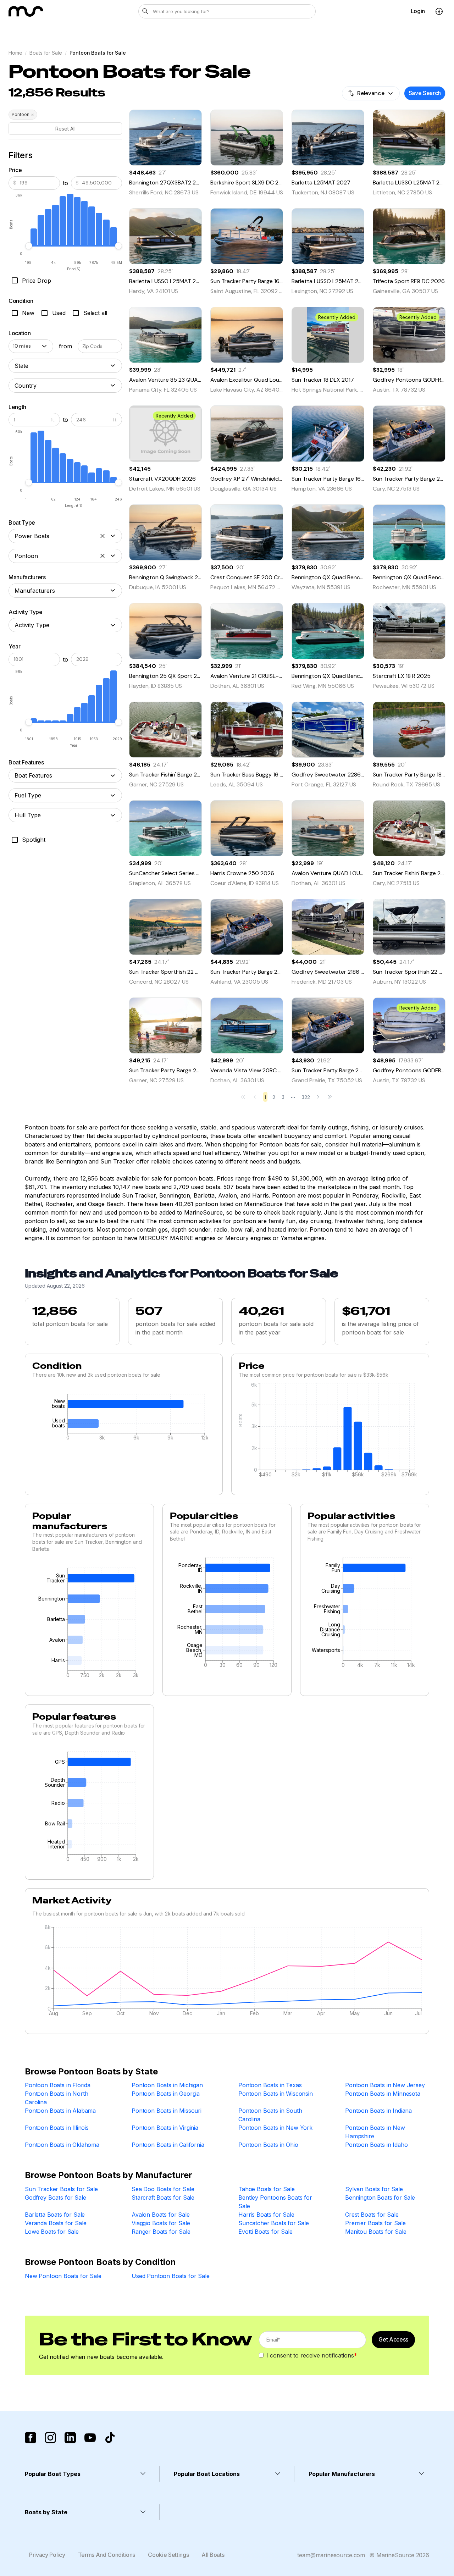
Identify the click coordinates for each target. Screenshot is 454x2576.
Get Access (393, 2339)
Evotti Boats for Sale (265, 2232)
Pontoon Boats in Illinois (57, 2128)
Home (15, 53)
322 (306, 1097)
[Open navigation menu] (439, 11)
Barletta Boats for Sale (55, 2215)
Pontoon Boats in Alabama (60, 2111)
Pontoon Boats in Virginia (165, 2128)
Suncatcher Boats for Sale (274, 2223)
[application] (124, 1419)
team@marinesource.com (331, 2555)
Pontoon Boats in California (168, 2145)
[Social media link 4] (90, 2438)
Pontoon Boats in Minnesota (383, 2094)
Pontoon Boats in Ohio (268, 2145)
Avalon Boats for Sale (161, 2215)
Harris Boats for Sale (266, 2215)
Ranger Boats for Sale (161, 2232)
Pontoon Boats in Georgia (166, 2094)
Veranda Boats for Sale (56, 2223)
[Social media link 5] (110, 2438)
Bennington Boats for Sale (380, 2198)
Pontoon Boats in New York (275, 2128)
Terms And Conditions (107, 2555)
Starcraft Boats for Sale (163, 2198)
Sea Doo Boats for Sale (163, 2189)
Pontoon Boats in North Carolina (56, 2098)
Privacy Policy (47, 2555)
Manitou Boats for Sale (376, 2232)
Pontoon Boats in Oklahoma (62, 2145)
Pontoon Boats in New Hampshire (375, 2132)
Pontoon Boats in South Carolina (270, 2115)
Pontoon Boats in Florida (58, 2085)
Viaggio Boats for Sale (161, 2223)
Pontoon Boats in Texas (270, 2085)
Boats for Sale (46, 53)
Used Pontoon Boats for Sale (171, 2276)
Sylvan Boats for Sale (374, 2189)
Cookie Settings (168, 2555)
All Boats (213, 2555)
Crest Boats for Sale (372, 2215)
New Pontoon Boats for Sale (63, 2276)
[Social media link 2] (50, 2438)
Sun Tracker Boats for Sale (61, 2189)
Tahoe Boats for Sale (267, 2189)
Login (418, 11)
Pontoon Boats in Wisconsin (276, 2094)
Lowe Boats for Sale (52, 2232)
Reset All (65, 129)
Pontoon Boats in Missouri (167, 2111)
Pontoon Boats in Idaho (376, 2145)
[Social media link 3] (70, 2438)
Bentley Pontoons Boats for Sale (275, 2202)
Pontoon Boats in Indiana (378, 2111)
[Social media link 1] (31, 2438)
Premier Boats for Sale (375, 2223)
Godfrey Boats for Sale (55, 2198)
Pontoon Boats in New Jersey (385, 2085)
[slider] (29, 246)
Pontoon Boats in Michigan (167, 2085)
